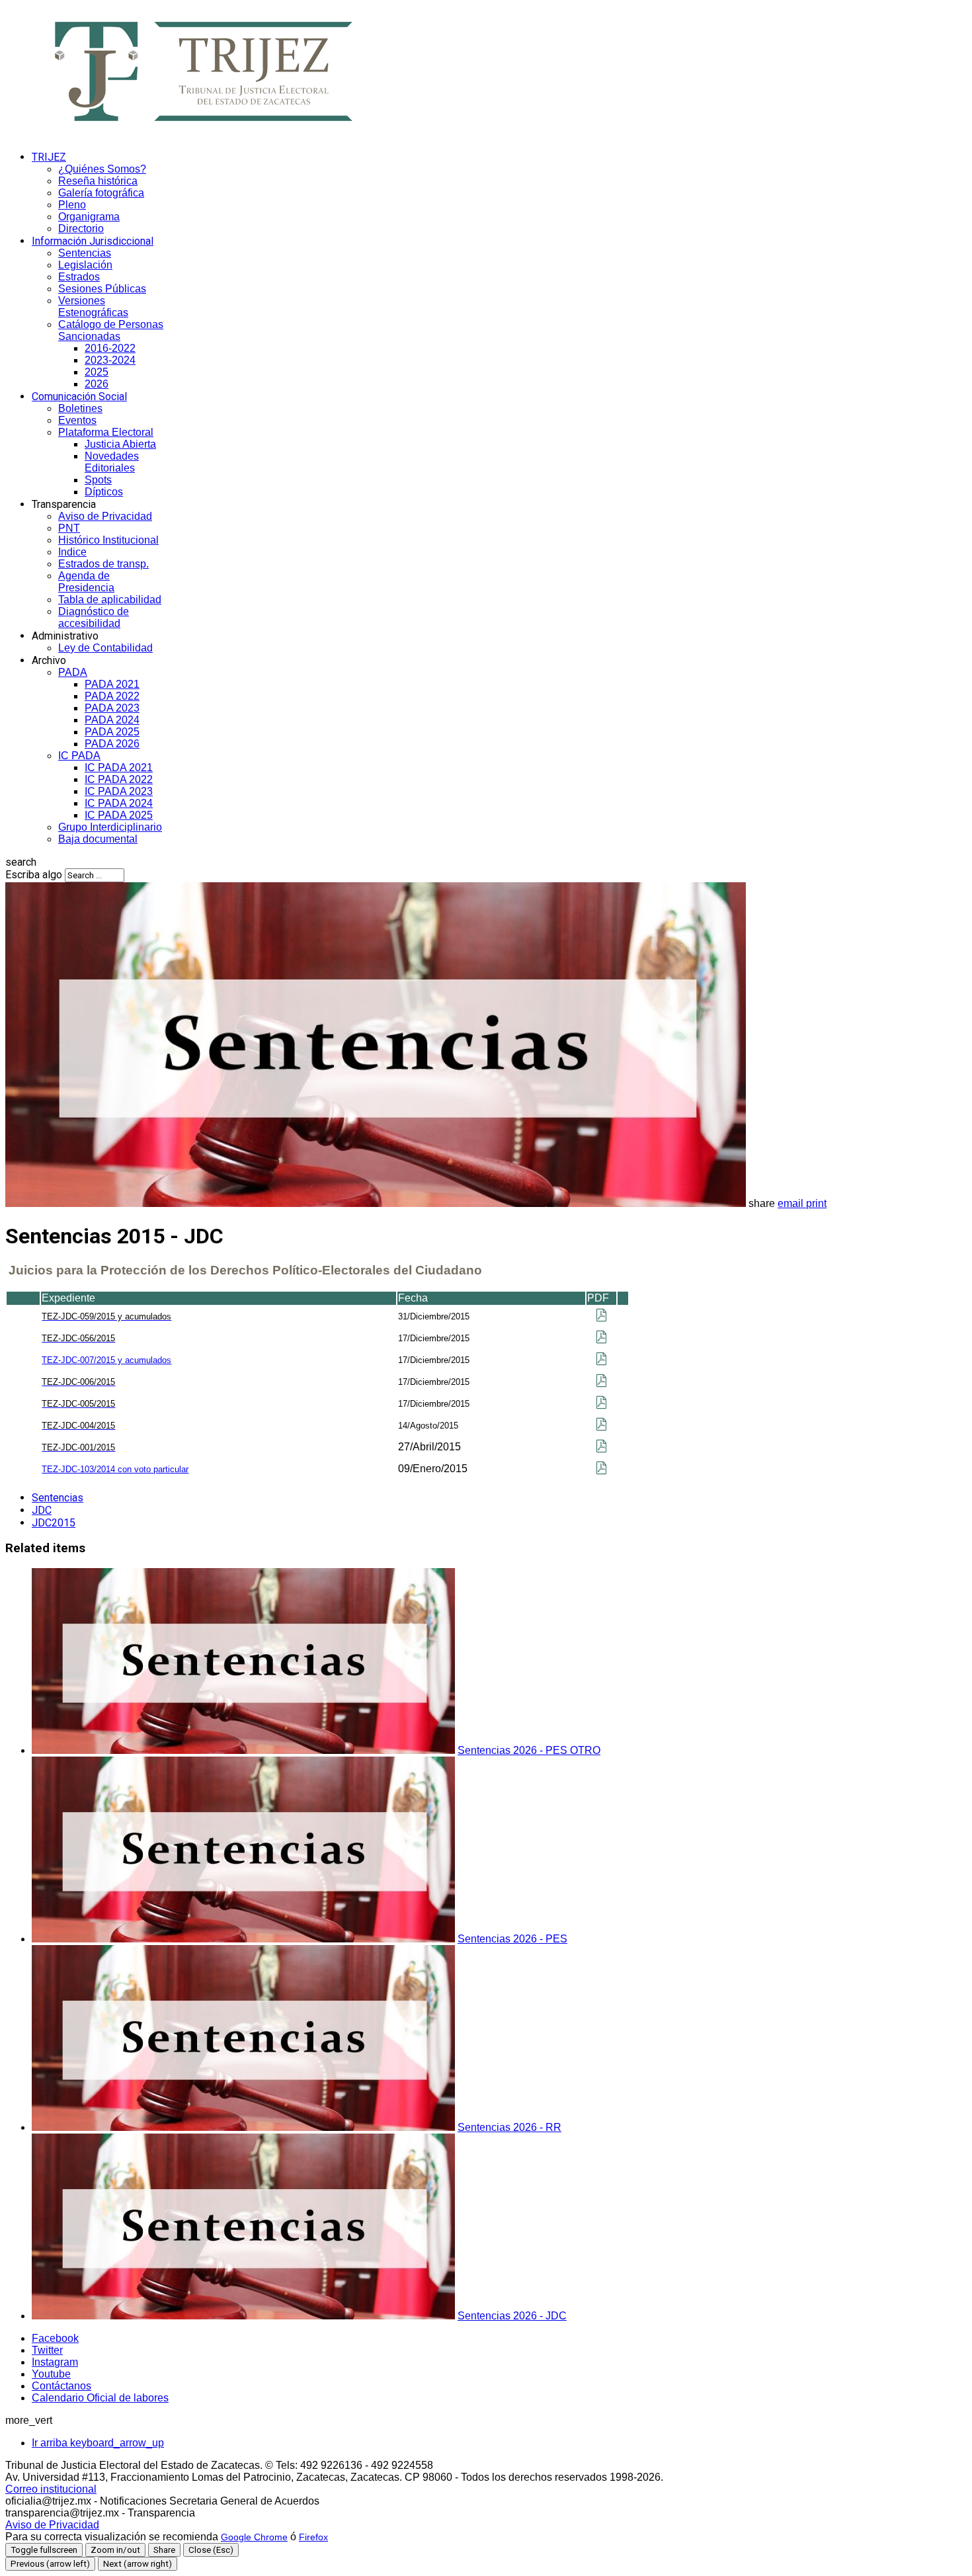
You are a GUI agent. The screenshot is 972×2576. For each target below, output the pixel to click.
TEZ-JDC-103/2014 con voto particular (115, 1469)
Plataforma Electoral (106, 432)
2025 (97, 372)
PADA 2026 (112, 744)
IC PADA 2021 (119, 768)
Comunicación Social (79, 396)
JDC (42, 1510)
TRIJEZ (49, 157)
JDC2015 (54, 1523)
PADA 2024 (112, 720)
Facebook (55, 2338)
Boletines (80, 408)
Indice (72, 552)
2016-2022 (110, 348)
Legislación (85, 265)
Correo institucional (51, 2489)
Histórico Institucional (108, 540)
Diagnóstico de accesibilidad (94, 617)
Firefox (313, 2537)
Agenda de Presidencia (86, 582)
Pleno (72, 205)
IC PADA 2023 (119, 791)
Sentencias (85, 253)
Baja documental (98, 839)
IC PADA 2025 (119, 815)
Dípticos (104, 492)
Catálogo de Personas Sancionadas (111, 330)
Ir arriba (98, 2443)
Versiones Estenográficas (93, 307)
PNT (69, 528)
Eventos (77, 420)
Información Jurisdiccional (93, 241)
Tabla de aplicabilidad (110, 600)
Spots (98, 480)
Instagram (55, 2362)
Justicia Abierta (120, 444)
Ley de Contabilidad (105, 648)
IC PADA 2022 (119, 779)
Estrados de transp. (103, 564)
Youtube (51, 2374)
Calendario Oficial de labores (100, 2398)
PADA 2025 (112, 732)
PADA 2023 (112, 708)
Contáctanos (61, 2386)
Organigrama (89, 217)
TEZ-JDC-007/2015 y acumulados (106, 1360)
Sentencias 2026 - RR (509, 2127)
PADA (73, 672)
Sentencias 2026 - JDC (512, 2316)
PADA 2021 (112, 684)
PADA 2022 (112, 696)
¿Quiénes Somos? (102, 169)
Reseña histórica (98, 181)
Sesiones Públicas (102, 289)
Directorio (81, 229)
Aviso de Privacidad (105, 516)
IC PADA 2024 (119, 803)
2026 (97, 384)
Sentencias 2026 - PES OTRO (529, 1750)
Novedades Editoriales (112, 462)
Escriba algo (34, 875)
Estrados (79, 277)
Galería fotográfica (101, 193)
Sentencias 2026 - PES (512, 1939)
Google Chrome (254, 2537)
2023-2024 (110, 360)
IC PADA (79, 756)
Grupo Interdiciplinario (110, 827)
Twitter (47, 2350)
